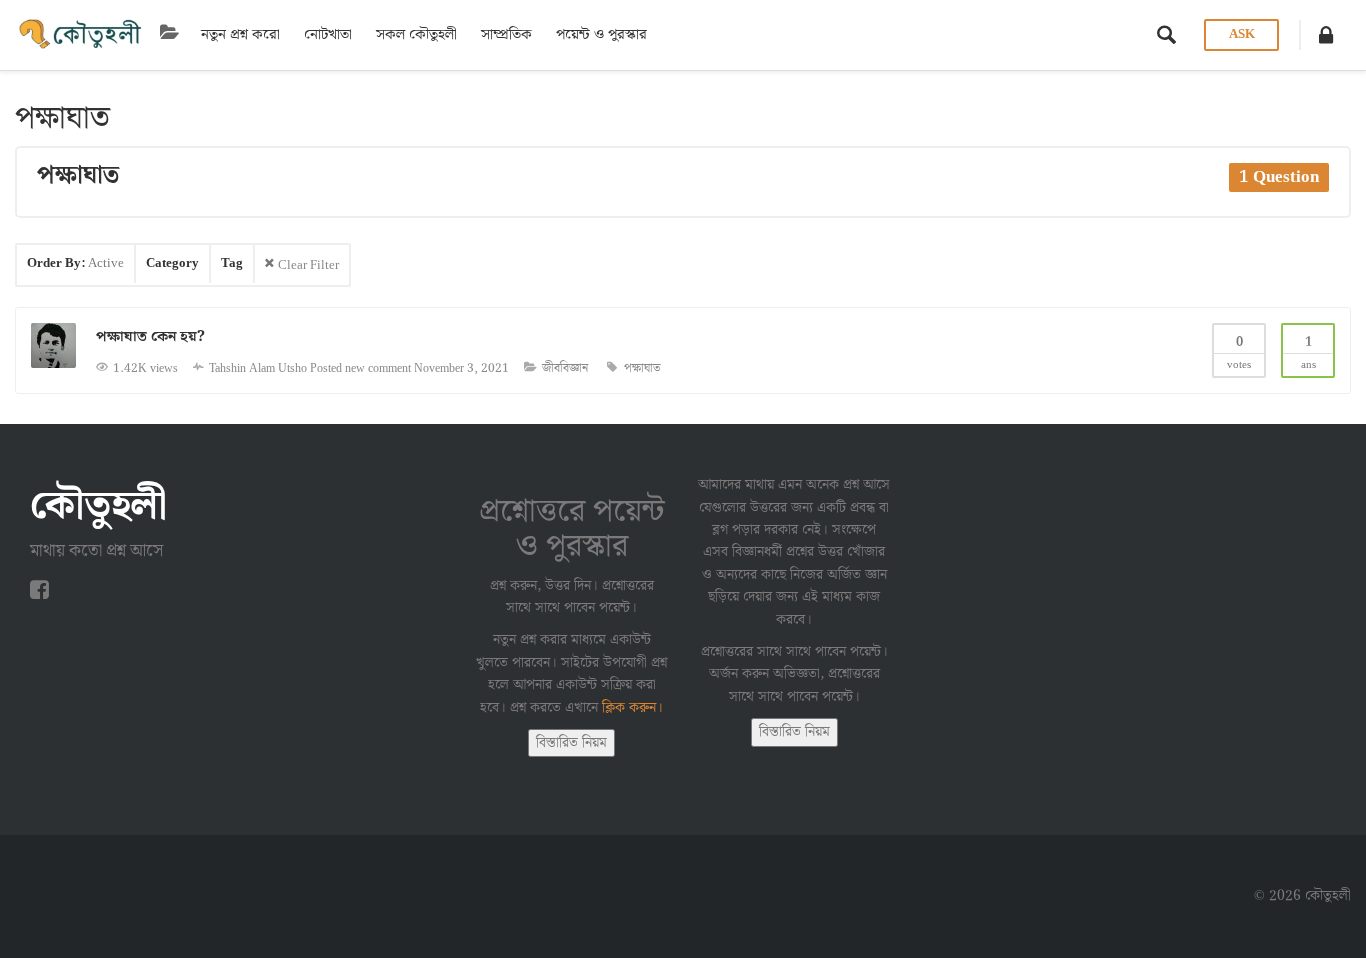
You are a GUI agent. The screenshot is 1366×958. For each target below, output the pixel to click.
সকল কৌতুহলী (416, 35)
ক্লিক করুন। (632, 708)
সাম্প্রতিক (506, 35)
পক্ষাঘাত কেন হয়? (150, 337)
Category (172, 263)
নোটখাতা (328, 35)
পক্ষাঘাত (642, 368)
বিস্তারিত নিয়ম (571, 743)
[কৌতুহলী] (82, 35)
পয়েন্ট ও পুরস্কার (601, 35)
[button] (1326, 35)
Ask (1242, 34)
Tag (232, 263)
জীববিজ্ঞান (565, 368)
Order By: (75, 263)
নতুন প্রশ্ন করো (240, 35)
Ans (1308, 353)
